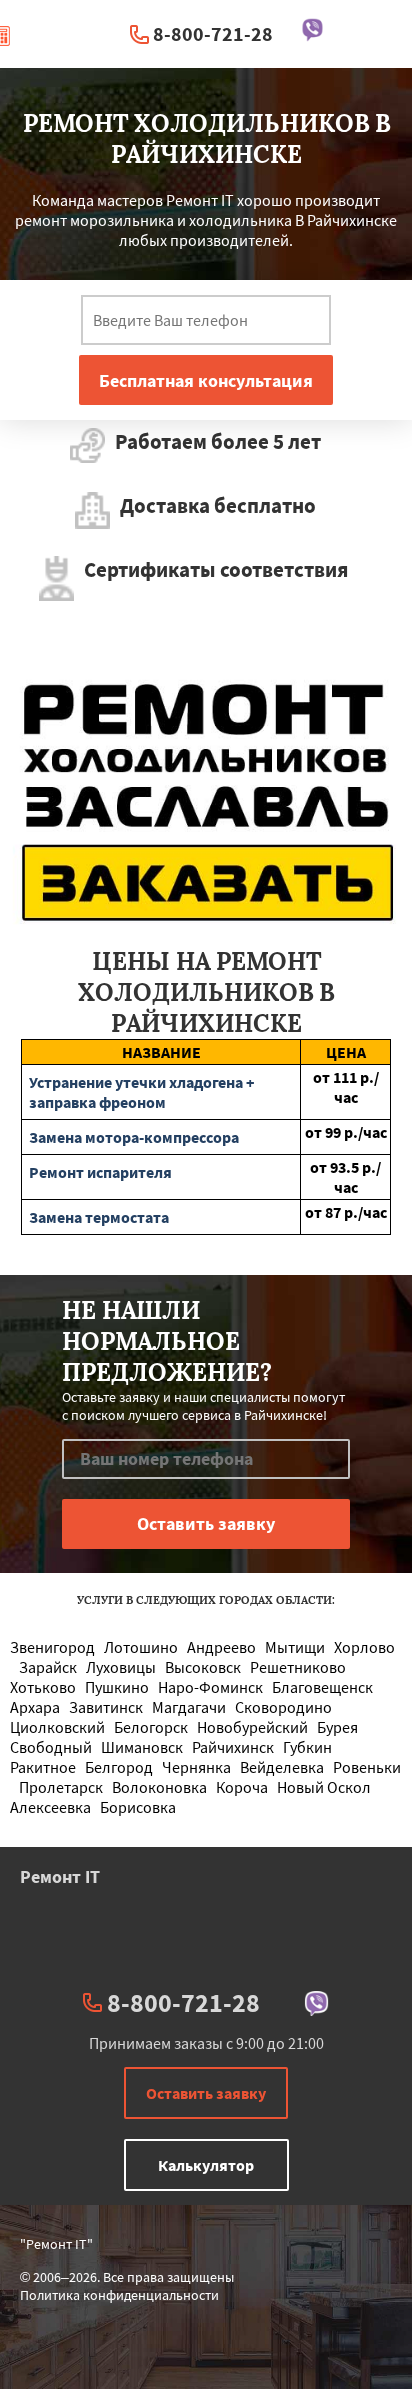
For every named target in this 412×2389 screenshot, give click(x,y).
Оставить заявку (206, 2093)
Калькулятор (206, 2165)
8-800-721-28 (213, 33)
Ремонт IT (60, 1876)
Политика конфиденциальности (119, 2295)
